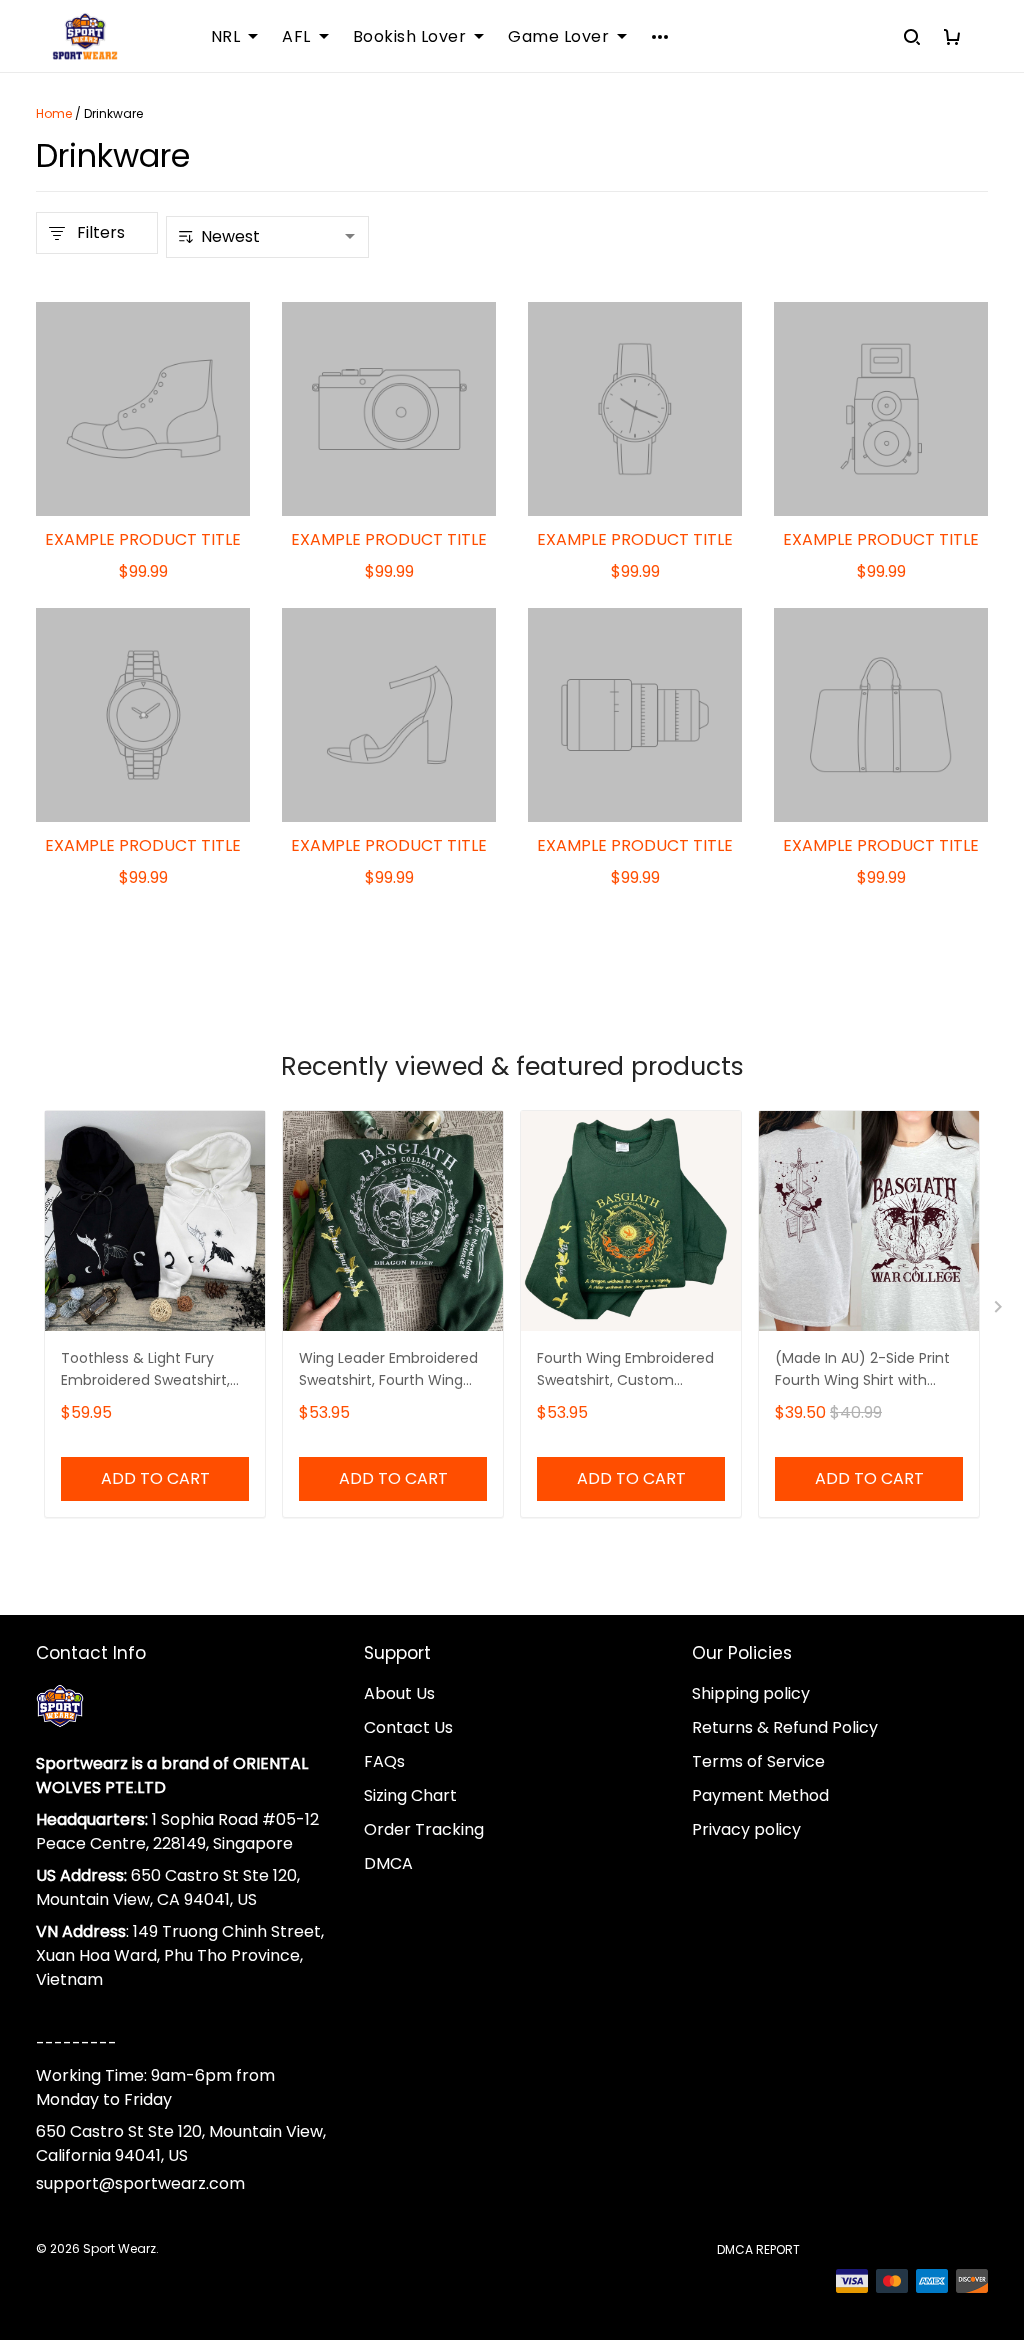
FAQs (384, 1761)
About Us (399, 1693)
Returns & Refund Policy (785, 1727)
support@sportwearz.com (140, 2183)
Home (54, 113)
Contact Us (408, 1727)
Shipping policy (751, 1693)
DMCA (388, 1863)
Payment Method (760, 1795)
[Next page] (1000, 1311)
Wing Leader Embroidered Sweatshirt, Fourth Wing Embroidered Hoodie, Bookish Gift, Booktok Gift (388, 1370)
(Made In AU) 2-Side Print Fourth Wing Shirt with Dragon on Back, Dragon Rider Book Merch (862, 1370)
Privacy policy (746, 1829)
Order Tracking (424, 1829)
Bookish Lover (410, 37)
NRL (226, 37)
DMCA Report (758, 2249)
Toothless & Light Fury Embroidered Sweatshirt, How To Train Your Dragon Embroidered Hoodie (151, 1370)
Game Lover (558, 37)
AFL (296, 37)
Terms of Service (758, 1761)
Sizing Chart (410, 1795)
